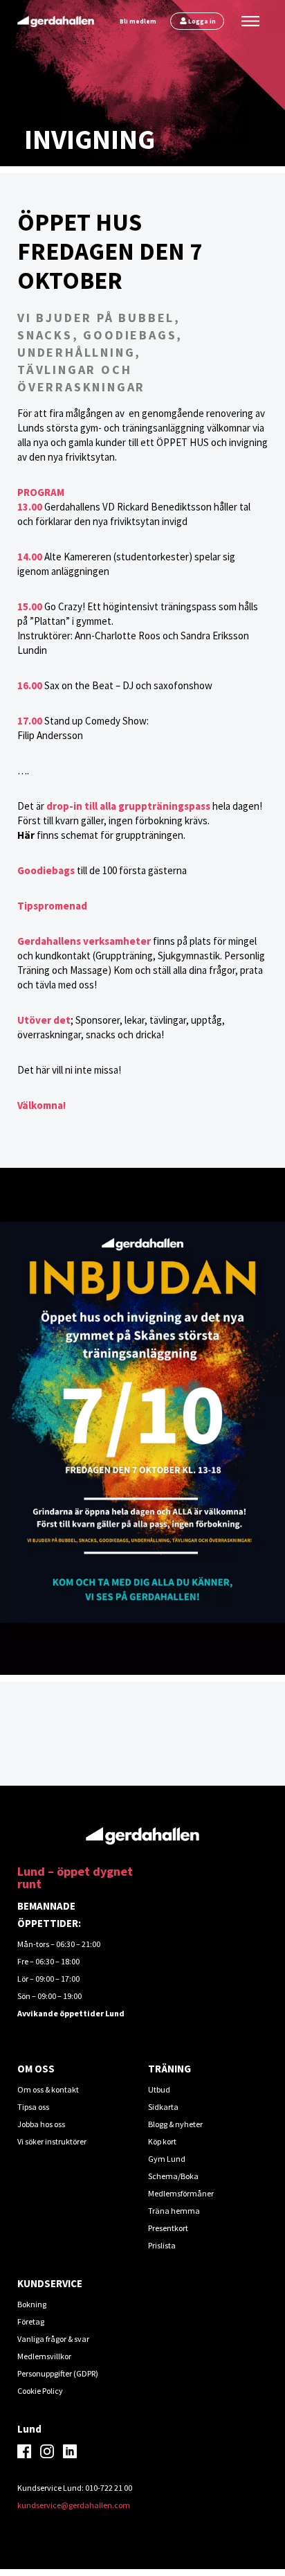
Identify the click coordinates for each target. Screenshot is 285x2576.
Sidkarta (163, 2107)
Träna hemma (174, 2211)
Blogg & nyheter (175, 2124)
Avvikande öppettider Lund (71, 2013)
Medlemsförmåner (181, 2193)
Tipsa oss (33, 2107)
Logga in (202, 21)
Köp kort (162, 2141)
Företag (31, 2321)
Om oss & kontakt (48, 2089)
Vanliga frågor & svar (53, 2339)
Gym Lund (167, 2159)
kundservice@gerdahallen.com (74, 2505)
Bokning (32, 2304)
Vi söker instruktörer (52, 2141)
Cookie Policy (40, 2391)
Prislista (162, 2245)
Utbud (159, 2089)
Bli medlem (138, 21)
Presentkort (168, 2228)
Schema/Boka (173, 2176)
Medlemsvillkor (44, 2356)
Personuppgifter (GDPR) (58, 2373)
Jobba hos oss (41, 2124)
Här (26, 835)
